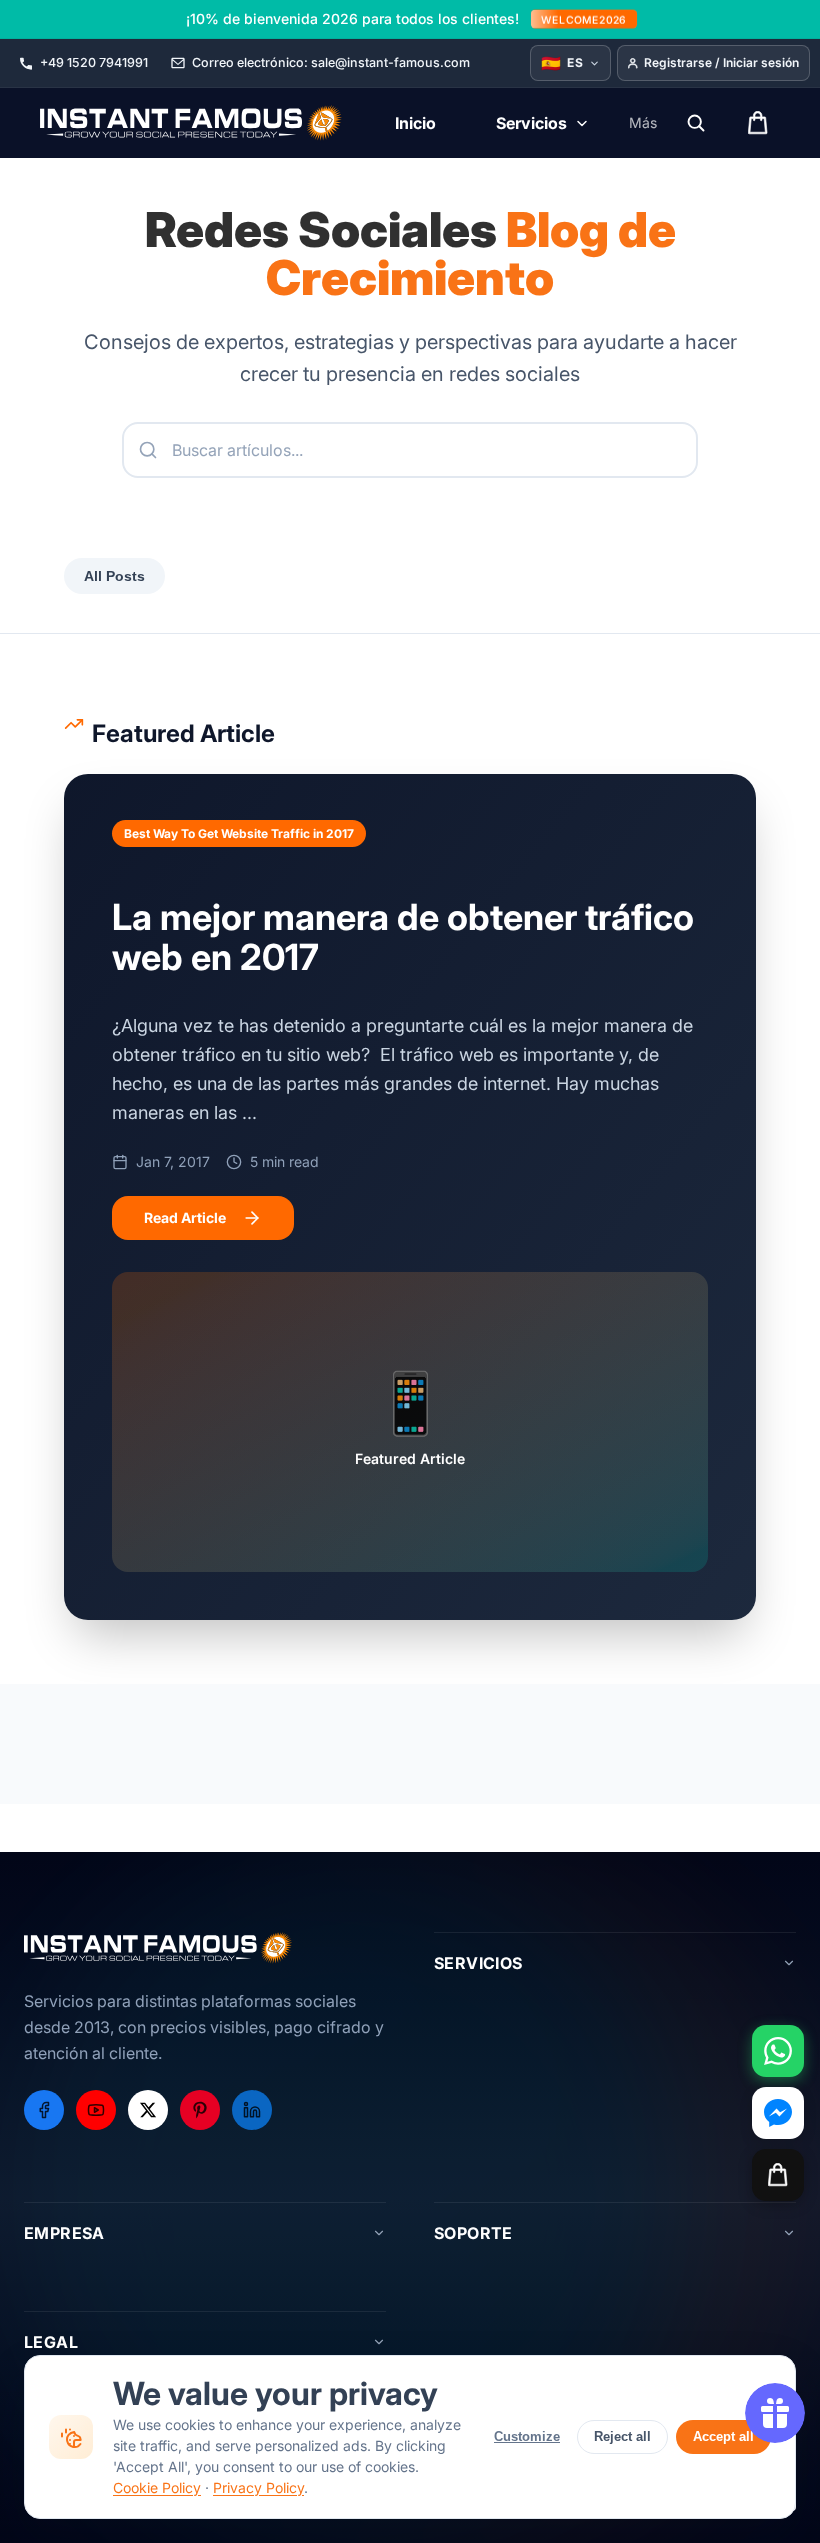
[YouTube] (96, 2110)
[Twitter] (148, 2110)
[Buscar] (696, 123)
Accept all (723, 2436)
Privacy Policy (258, 2487)
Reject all (622, 2436)
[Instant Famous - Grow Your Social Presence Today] (191, 123)
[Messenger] (778, 2113)
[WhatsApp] (778, 2051)
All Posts (114, 576)
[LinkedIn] (252, 2110)
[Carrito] (778, 2175)
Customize (527, 2436)
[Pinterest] (200, 2110)
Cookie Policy (157, 2487)
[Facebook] (44, 2110)
